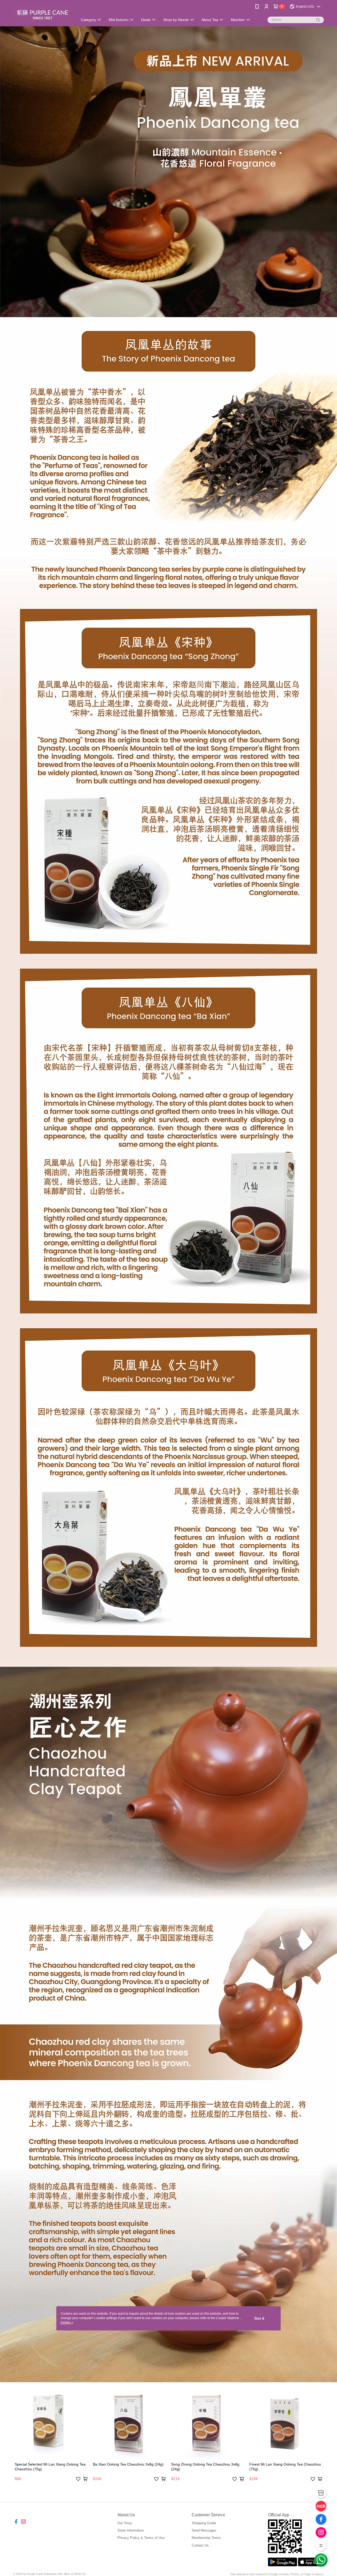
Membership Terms (206, 2538)
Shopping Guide (204, 2523)
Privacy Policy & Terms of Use (141, 2538)
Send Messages (204, 2530)
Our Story (125, 2523)
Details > (67, 2323)
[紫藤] (42, 14)
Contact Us (200, 2545)
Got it (259, 2318)
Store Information (131, 2530)
